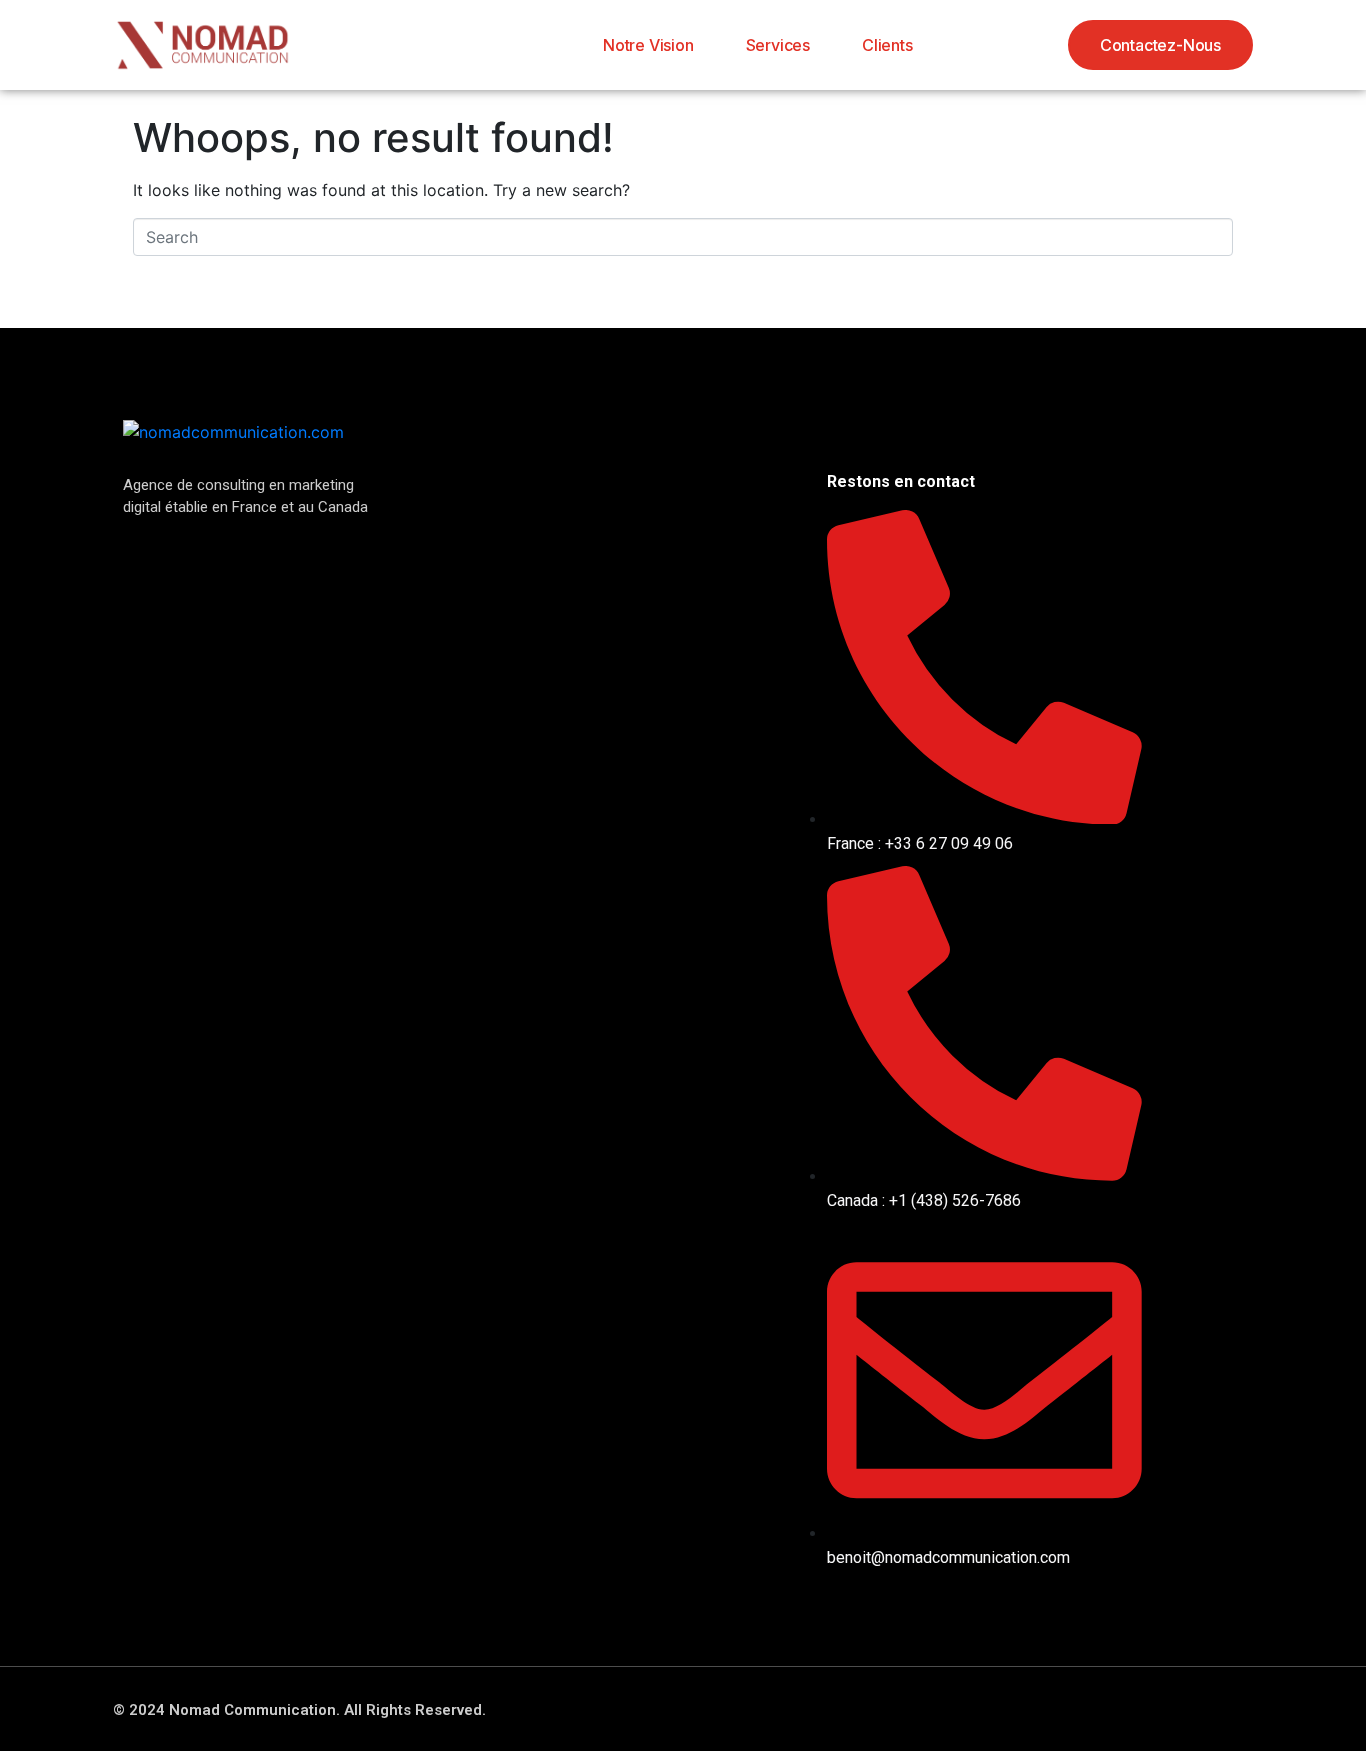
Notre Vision (648, 45)
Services (778, 45)
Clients (887, 45)
